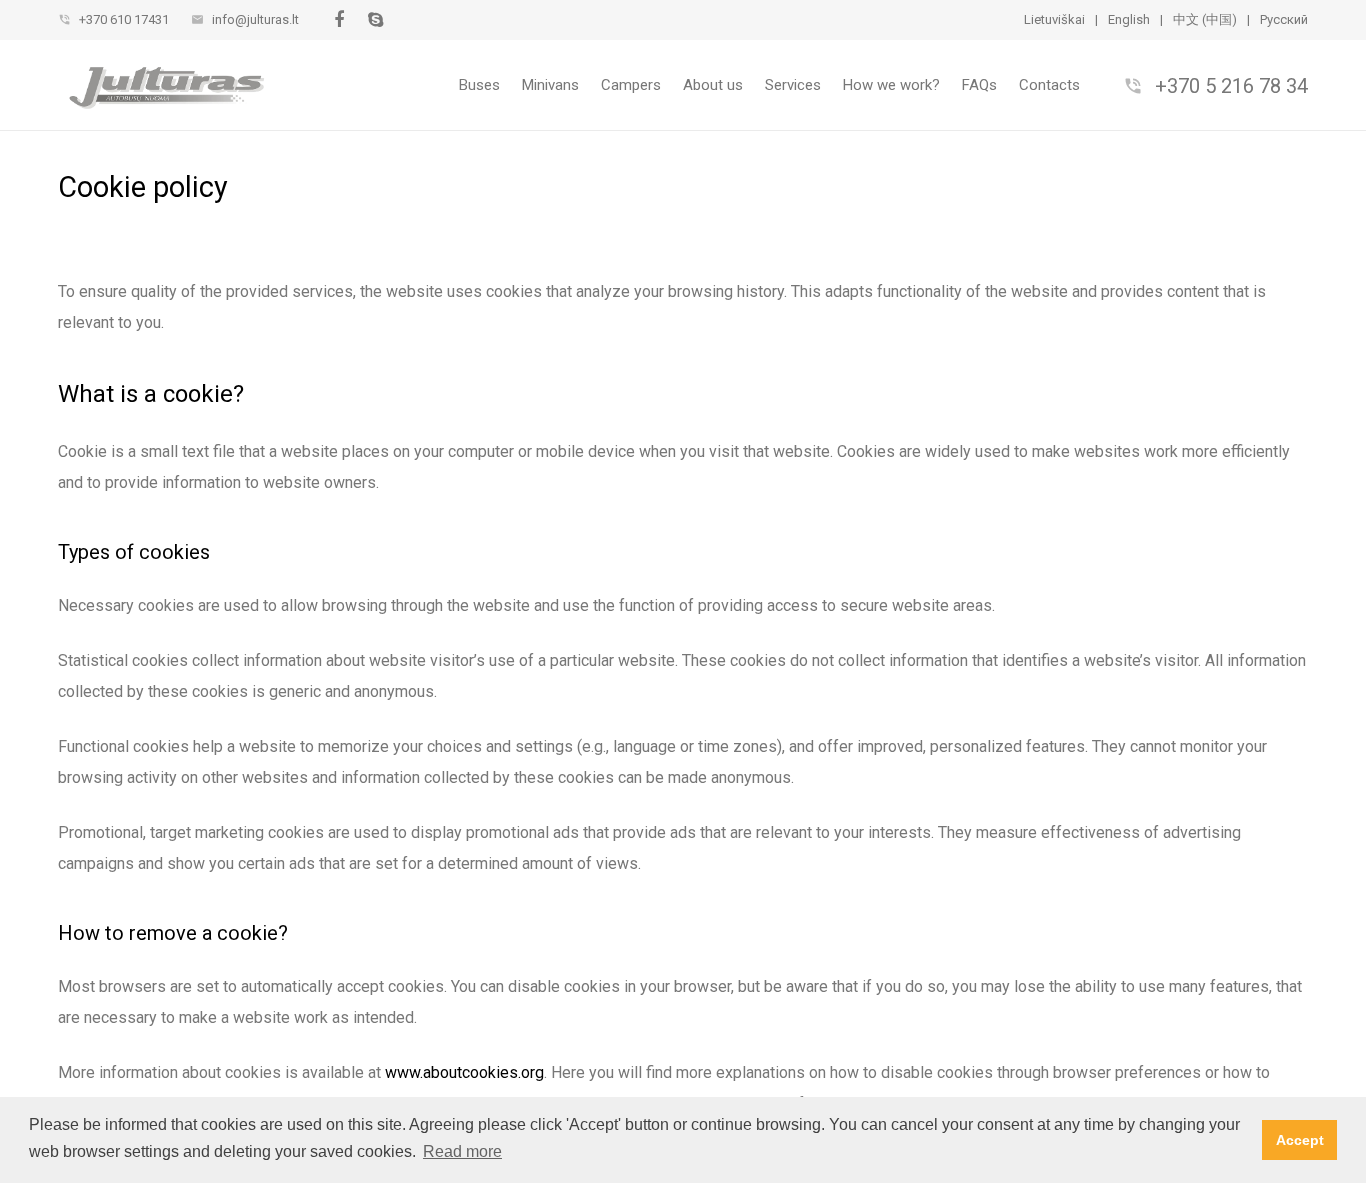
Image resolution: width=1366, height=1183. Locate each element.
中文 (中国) (1205, 19)
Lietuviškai (1054, 19)
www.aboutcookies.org (464, 1072)
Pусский (1284, 19)
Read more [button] (462, 1151)
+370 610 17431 (124, 19)
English (1129, 19)
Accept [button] (1300, 1140)
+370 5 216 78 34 (1231, 86)
